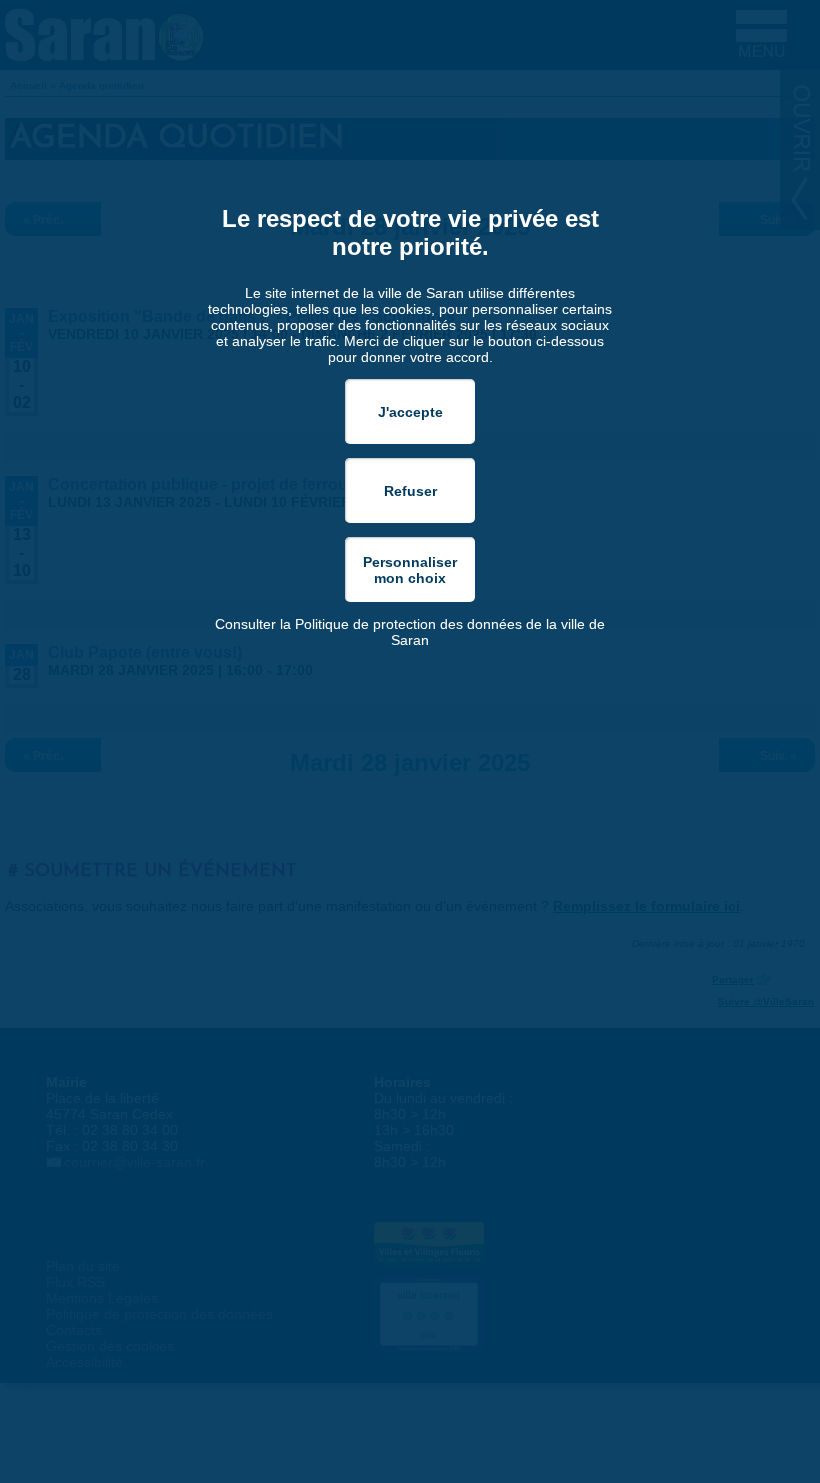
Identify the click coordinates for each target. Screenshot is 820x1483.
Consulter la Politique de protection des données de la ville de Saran (410, 632)
